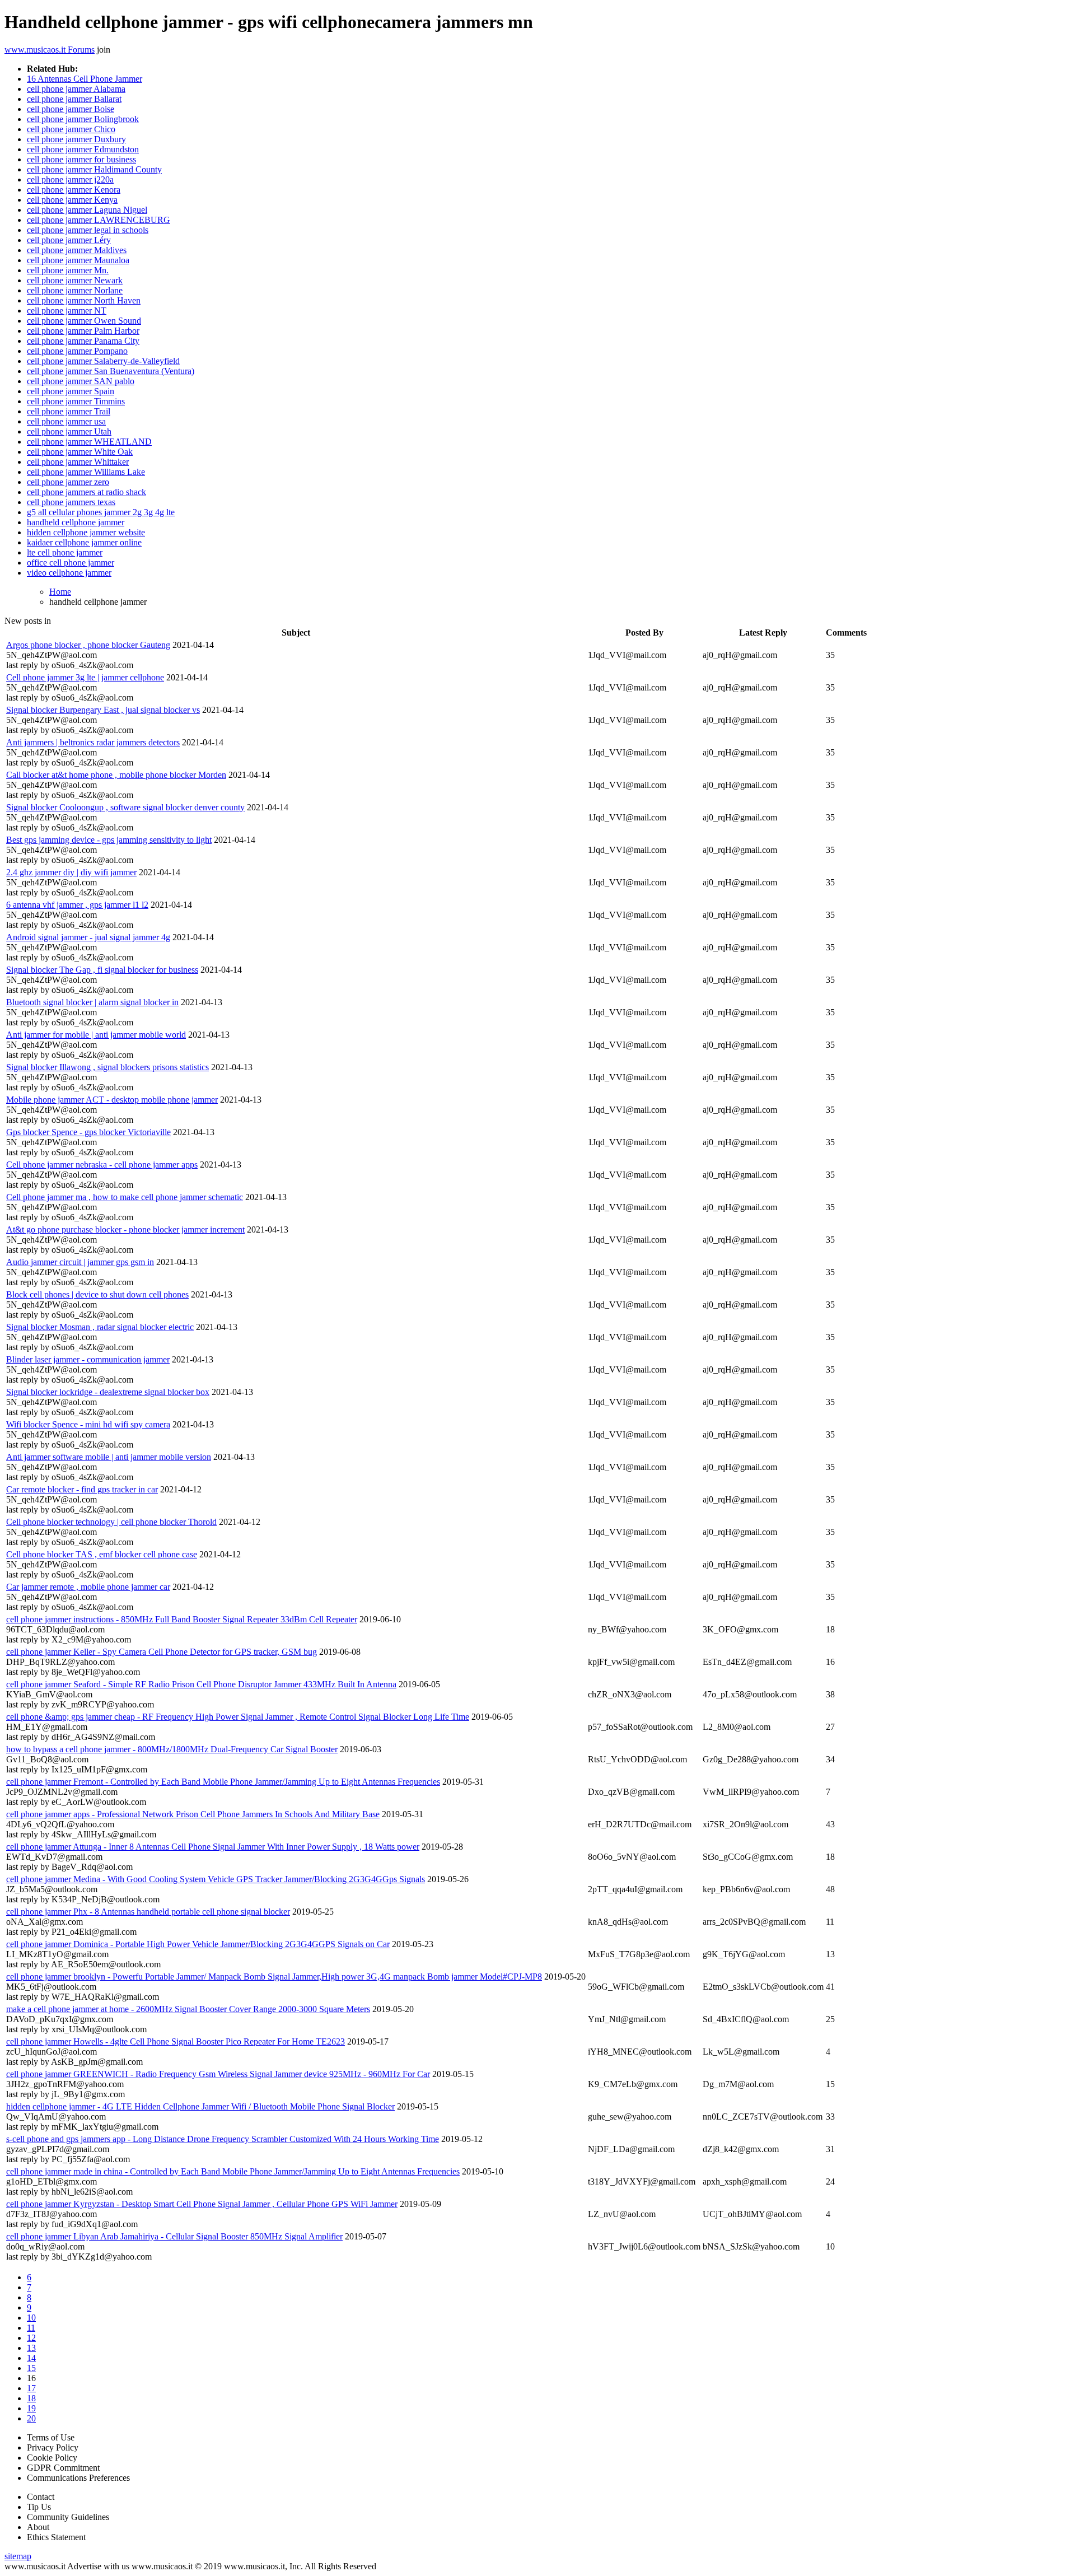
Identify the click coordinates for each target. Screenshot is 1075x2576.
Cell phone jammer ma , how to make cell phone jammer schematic (125, 1197)
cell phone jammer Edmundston (83, 149)
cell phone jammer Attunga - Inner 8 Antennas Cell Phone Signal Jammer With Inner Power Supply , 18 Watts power (213, 1847)
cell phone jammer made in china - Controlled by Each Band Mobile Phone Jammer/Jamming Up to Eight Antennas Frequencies (233, 2171)
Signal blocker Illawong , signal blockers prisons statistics (107, 1067)
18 (31, 2398)
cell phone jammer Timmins (76, 401)
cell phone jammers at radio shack (87, 492)
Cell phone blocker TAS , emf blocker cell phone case (102, 1554)
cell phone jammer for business (81, 159)
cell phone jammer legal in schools (88, 230)
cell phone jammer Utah (69, 431)
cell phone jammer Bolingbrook (83, 119)
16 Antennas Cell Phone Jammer (85, 79)
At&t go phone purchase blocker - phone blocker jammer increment (125, 1229)
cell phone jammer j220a (70, 179)
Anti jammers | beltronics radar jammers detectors (93, 742)
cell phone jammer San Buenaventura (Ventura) (111, 371)
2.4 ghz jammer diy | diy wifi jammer (71, 872)
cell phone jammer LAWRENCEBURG (99, 220)
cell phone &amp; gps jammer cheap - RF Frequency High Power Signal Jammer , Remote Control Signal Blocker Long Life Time (238, 1717)
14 (31, 2358)
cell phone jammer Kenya (72, 200)
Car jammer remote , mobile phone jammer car (88, 1587)
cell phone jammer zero (68, 482)
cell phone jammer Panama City (83, 341)
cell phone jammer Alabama (76, 89)
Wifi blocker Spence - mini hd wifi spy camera (88, 1424)
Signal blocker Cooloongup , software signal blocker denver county (125, 807)
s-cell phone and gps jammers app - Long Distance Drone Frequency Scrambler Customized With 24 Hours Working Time (223, 2139)
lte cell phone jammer (65, 552)
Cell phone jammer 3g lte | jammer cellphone (85, 677)
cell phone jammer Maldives (77, 250)
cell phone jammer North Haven (84, 300)
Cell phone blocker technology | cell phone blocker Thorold (111, 1522)
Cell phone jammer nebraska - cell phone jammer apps (102, 1165)
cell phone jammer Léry (69, 240)
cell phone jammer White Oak (80, 452)
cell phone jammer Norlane (75, 290)
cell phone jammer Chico (71, 129)
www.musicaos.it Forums (50, 50)
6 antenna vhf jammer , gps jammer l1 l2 (77, 905)
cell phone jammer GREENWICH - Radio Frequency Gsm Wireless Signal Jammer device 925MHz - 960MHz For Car (218, 2074)
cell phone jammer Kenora (74, 190)
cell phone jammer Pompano (77, 351)
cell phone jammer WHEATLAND (89, 442)
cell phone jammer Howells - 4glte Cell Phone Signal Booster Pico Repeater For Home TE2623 (176, 2041)
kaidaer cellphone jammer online (84, 542)
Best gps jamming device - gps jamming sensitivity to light (109, 840)
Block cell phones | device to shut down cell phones (97, 1294)
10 (31, 2318)
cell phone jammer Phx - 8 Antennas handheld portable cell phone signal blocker (148, 1912)
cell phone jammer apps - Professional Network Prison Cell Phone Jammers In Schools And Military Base (193, 1814)
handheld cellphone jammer (76, 522)
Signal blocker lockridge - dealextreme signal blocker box (108, 1392)
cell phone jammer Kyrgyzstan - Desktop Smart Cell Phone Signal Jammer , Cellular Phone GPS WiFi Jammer (202, 2204)
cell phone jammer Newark (75, 280)
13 (31, 2348)
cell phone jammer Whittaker (78, 462)
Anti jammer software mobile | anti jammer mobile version (109, 1457)
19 (31, 2408)
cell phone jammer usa (66, 421)
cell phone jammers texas (71, 502)
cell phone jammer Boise (71, 109)
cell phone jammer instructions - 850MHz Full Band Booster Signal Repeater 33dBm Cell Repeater (182, 1619)
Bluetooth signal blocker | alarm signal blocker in (92, 1002)
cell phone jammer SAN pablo (81, 381)
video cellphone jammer (69, 573)
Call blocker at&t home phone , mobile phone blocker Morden (116, 775)
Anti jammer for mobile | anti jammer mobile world (96, 1035)
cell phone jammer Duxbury (76, 139)
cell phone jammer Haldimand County (94, 169)
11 (31, 2328)
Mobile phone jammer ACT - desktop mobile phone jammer (112, 1100)
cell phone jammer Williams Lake (86, 472)
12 (31, 2338)
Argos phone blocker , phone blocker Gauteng (88, 645)
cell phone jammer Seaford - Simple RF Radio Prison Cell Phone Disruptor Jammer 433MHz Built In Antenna (201, 1684)
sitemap (18, 2556)
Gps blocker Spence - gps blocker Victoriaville (88, 1132)
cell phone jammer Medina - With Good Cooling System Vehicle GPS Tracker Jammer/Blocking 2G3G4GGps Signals (216, 1879)
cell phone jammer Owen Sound (84, 321)
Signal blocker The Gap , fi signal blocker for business (102, 970)
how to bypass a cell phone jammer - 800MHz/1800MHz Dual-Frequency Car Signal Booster (172, 1749)
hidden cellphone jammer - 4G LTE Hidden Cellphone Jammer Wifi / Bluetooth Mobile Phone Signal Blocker (200, 2106)
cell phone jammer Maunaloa (78, 260)
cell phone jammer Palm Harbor (83, 331)
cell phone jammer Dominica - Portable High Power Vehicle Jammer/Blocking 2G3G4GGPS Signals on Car (198, 1944)
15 (31, 2368)
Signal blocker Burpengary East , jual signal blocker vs (103, 710)
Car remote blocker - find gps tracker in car (82, 1489)
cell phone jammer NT (67, 311)
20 (31, 2418)
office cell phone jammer (71, 563)
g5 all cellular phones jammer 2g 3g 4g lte (101, 512)
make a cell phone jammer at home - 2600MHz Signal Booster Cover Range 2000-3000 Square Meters (188, 2009)
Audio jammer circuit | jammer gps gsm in (80, 1262)
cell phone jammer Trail (69, 411)
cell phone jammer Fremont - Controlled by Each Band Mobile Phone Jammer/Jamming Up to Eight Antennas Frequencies (223, 1782)
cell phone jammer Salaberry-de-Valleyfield (103, 361)
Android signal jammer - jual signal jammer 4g (88, 937)
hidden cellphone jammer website (86, 532)
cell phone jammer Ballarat (74, 99)
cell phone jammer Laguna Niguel (87, 210)
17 (31, 2388)
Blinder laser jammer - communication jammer (88, 1359)
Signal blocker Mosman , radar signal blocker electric (100, 1327)
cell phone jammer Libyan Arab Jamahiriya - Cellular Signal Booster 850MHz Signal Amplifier (174, 2236)
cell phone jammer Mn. (68, 270)
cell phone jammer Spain (71, 391)
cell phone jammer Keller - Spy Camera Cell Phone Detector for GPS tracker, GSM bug (162, 1652)
